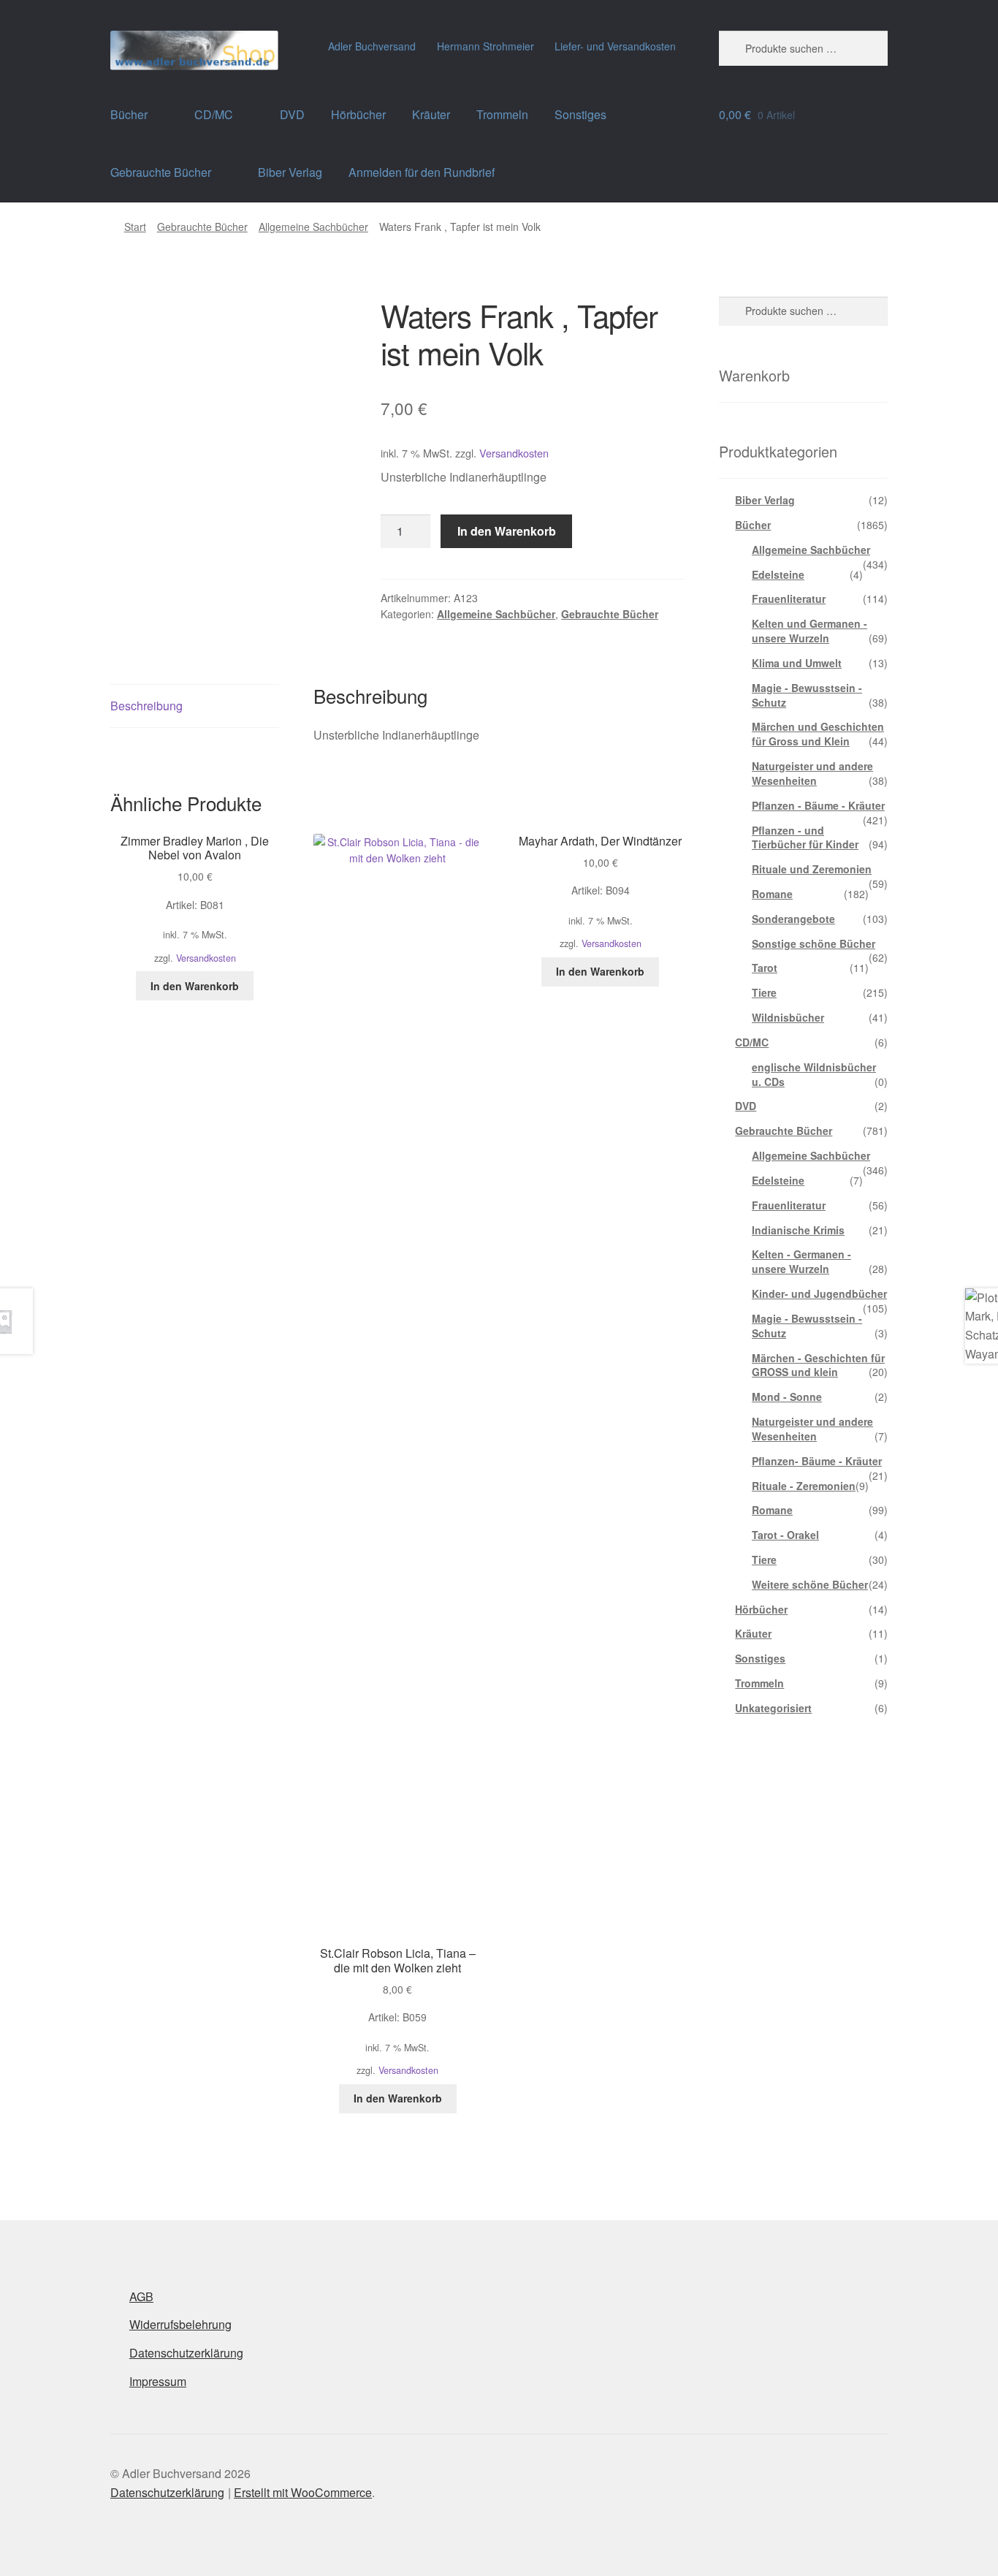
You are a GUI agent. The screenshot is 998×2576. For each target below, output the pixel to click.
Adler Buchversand (372, 46)
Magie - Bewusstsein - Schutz (807, 695)
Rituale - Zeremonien (804, 1486)
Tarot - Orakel (785, 1535)
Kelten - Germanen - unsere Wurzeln (801, 1261)
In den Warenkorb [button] (195, 986)
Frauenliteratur (789, 599)
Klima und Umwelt (797, 663)
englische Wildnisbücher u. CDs (814, 1074)
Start (135, 227)
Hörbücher (358, 114)
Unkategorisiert (773, 1708)
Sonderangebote (793, 919)
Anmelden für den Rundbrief (422, 172)
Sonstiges (580, 114)
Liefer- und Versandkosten (615, 46)
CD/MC (214, 114)
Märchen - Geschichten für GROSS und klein (818, 1365)
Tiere (764, 992)
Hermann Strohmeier (485, 46)
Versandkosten (514, 453)
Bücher (129, 114)
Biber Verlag (290, 172)
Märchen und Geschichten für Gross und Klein (818, 734)
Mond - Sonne (787, 1397)
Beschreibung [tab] (146, 706)
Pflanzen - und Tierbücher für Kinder (805, 837)
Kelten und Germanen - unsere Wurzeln (810, 631)
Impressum (158, 2381)
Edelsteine (778, 574)
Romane (772, 894)
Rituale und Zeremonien (812, 869)
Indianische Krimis (798, 1230)
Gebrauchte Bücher (161, 172)
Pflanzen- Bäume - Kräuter (817, 1461)
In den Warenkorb (507, 531)
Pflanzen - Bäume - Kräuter (818, 805)
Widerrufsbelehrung (180, 2324)
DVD (292, 114)
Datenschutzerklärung (186, 2353)
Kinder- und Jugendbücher (819, 1293)
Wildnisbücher (788, 1017)
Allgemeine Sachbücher (313, 227)
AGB (141, 2296)
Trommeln (502, 114)
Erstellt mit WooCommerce (303, 2492)
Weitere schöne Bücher (810, 1584)
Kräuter (431, 114)
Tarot (765, 968)
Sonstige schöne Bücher (814, 943)
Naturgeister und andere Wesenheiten (812, 773)
